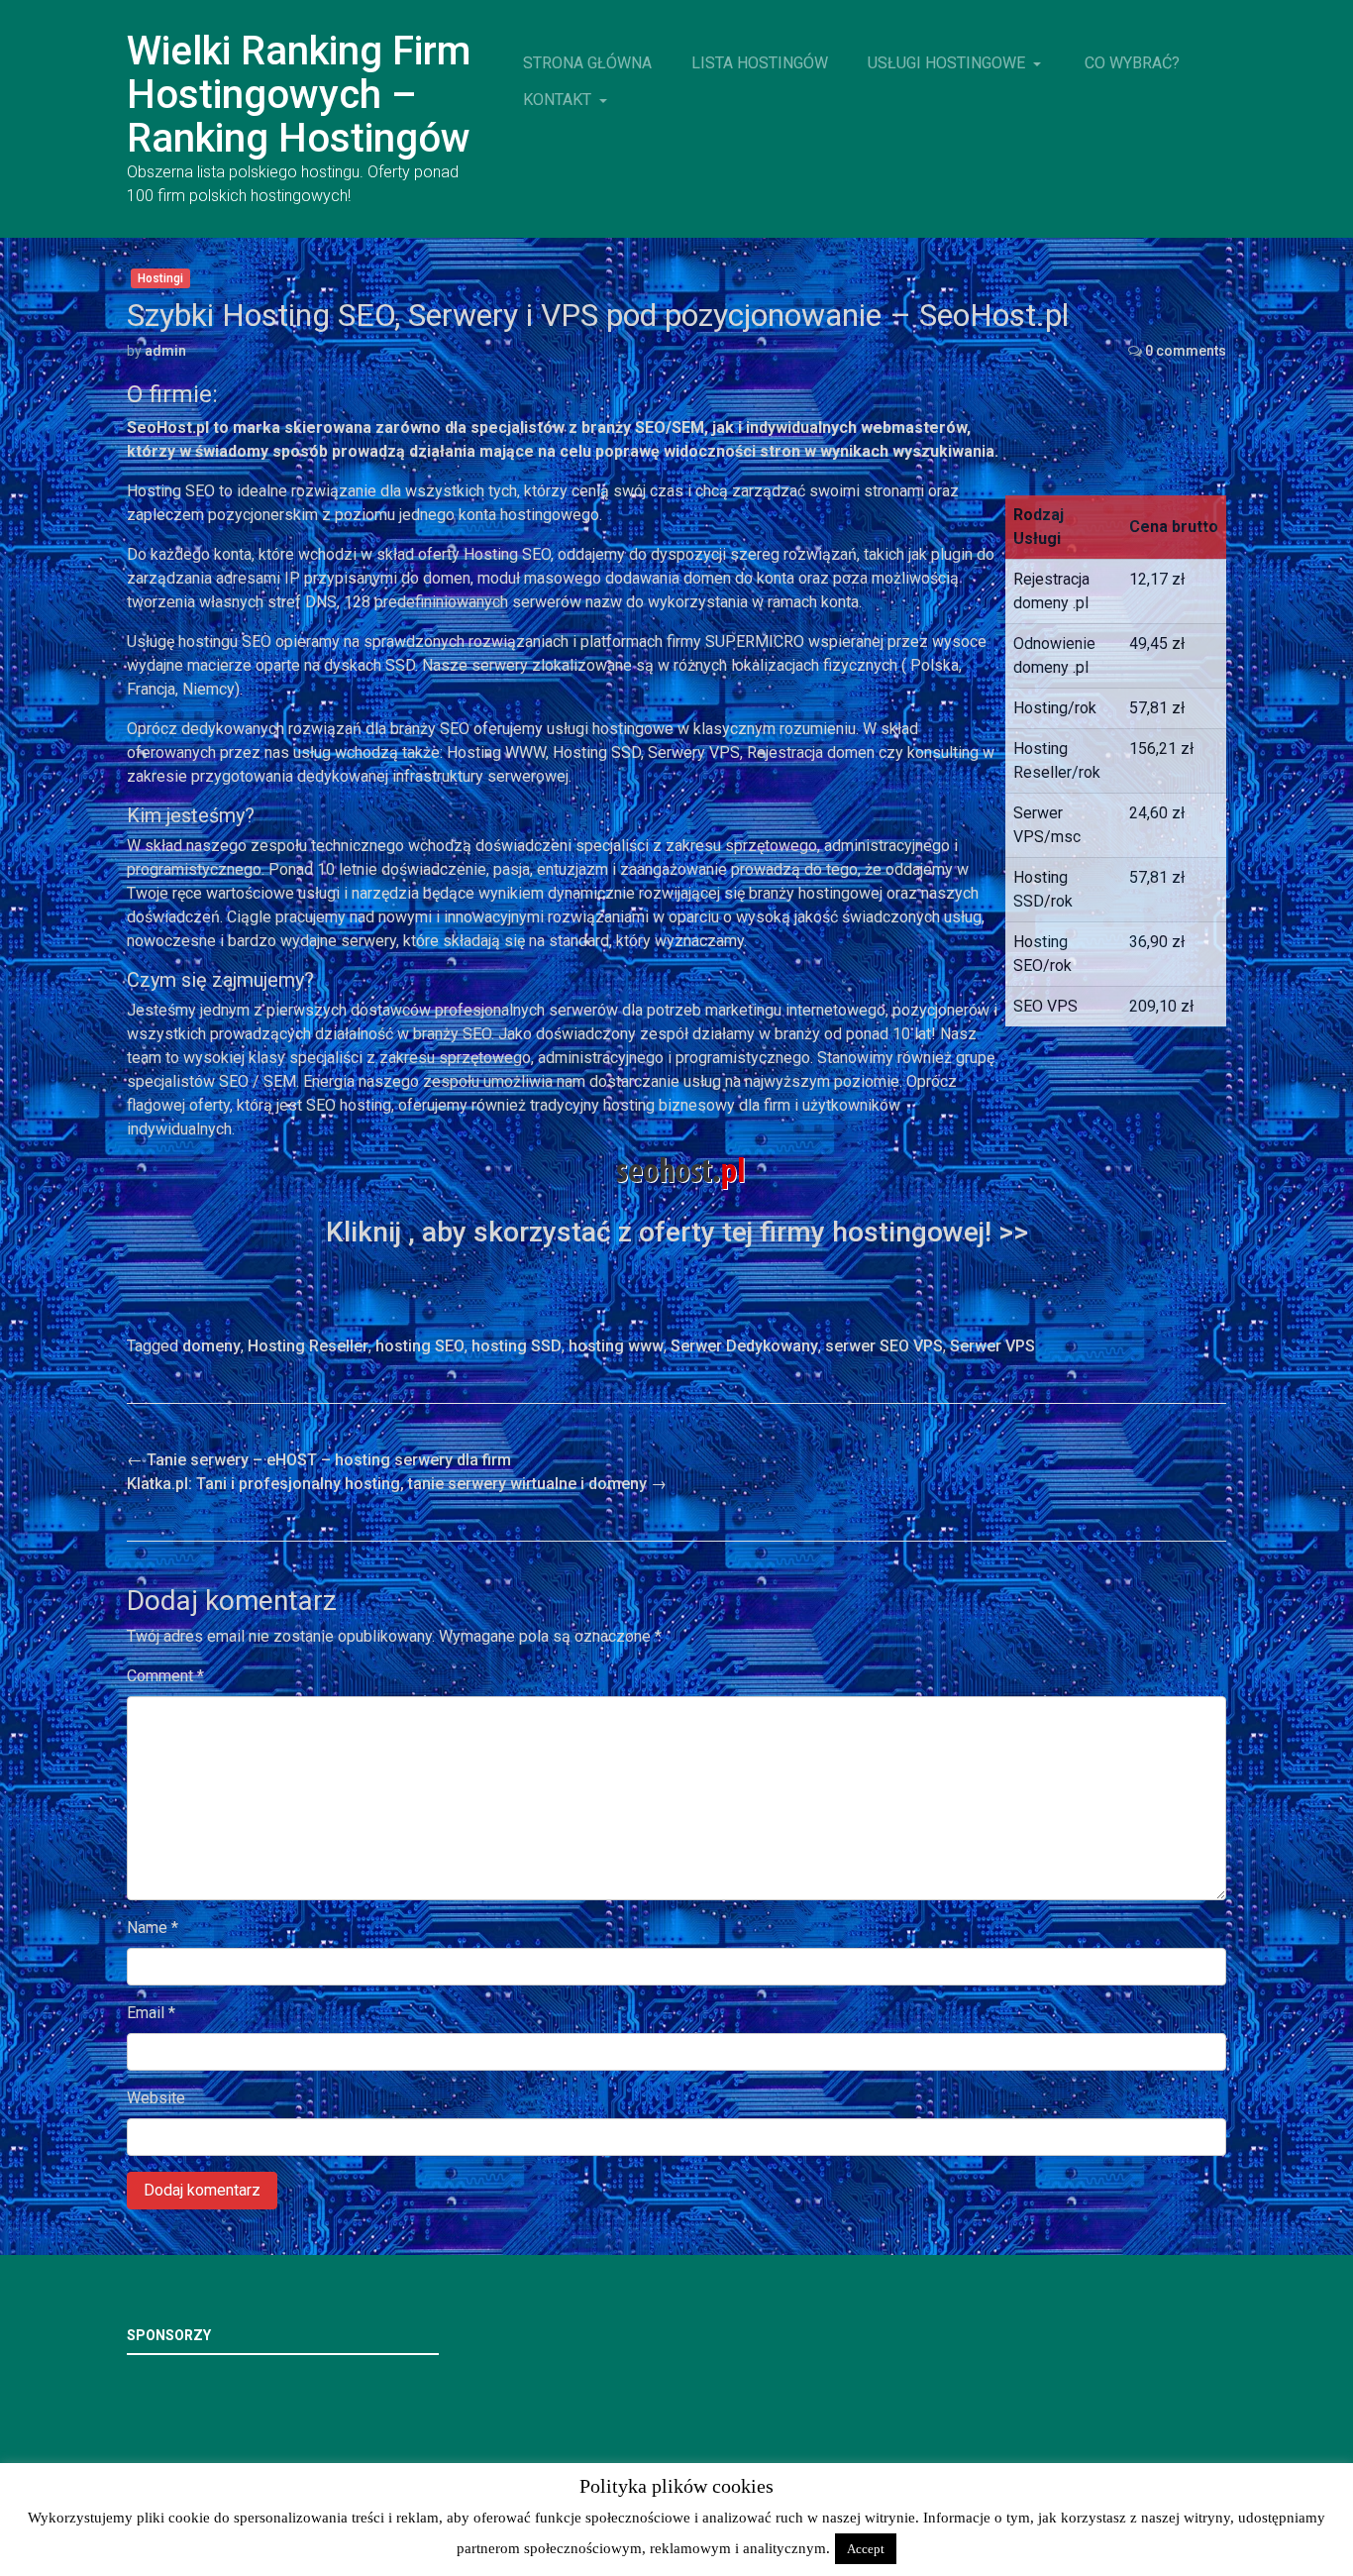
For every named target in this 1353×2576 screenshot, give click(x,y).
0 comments (1186, 351)
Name (153, 1928)
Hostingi (160, 278)
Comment (165, 1676)
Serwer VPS (992, 1346)
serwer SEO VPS (884, 1346)
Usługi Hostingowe (948, 63)
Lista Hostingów (760, 63)
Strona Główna (587, 63)
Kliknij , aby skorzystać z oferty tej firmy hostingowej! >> (677, 1232)
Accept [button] (866, 2549)
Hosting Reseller (308, 1346)
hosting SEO (420, 1346)
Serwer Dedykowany (744, 1346)
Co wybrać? (1132, 63)
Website (156, 2098)
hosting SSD (517, 1346)
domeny (211, 1346)
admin (165, 351)
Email (151, 2013)
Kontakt (559, 100)
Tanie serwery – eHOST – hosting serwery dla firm (319, 1460)
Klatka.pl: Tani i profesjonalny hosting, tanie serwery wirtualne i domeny (397, 1484)
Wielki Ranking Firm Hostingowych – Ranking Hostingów (299, 95)
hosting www (616, 1346)
